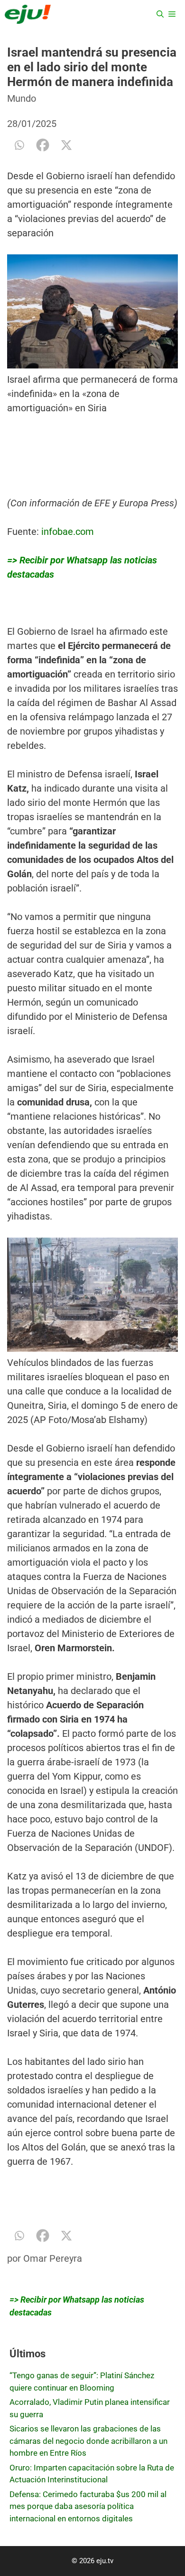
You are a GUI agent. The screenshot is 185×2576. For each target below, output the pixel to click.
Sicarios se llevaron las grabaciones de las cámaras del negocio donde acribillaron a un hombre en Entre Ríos (88, 2441)
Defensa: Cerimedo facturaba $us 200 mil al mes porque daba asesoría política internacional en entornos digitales (88, 2506)
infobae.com (68, 532)
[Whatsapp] (19, 145)
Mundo (22, 98)
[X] (66, 145)
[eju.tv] (28, 14)
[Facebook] (43, 145)
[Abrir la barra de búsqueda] (160, 14)
